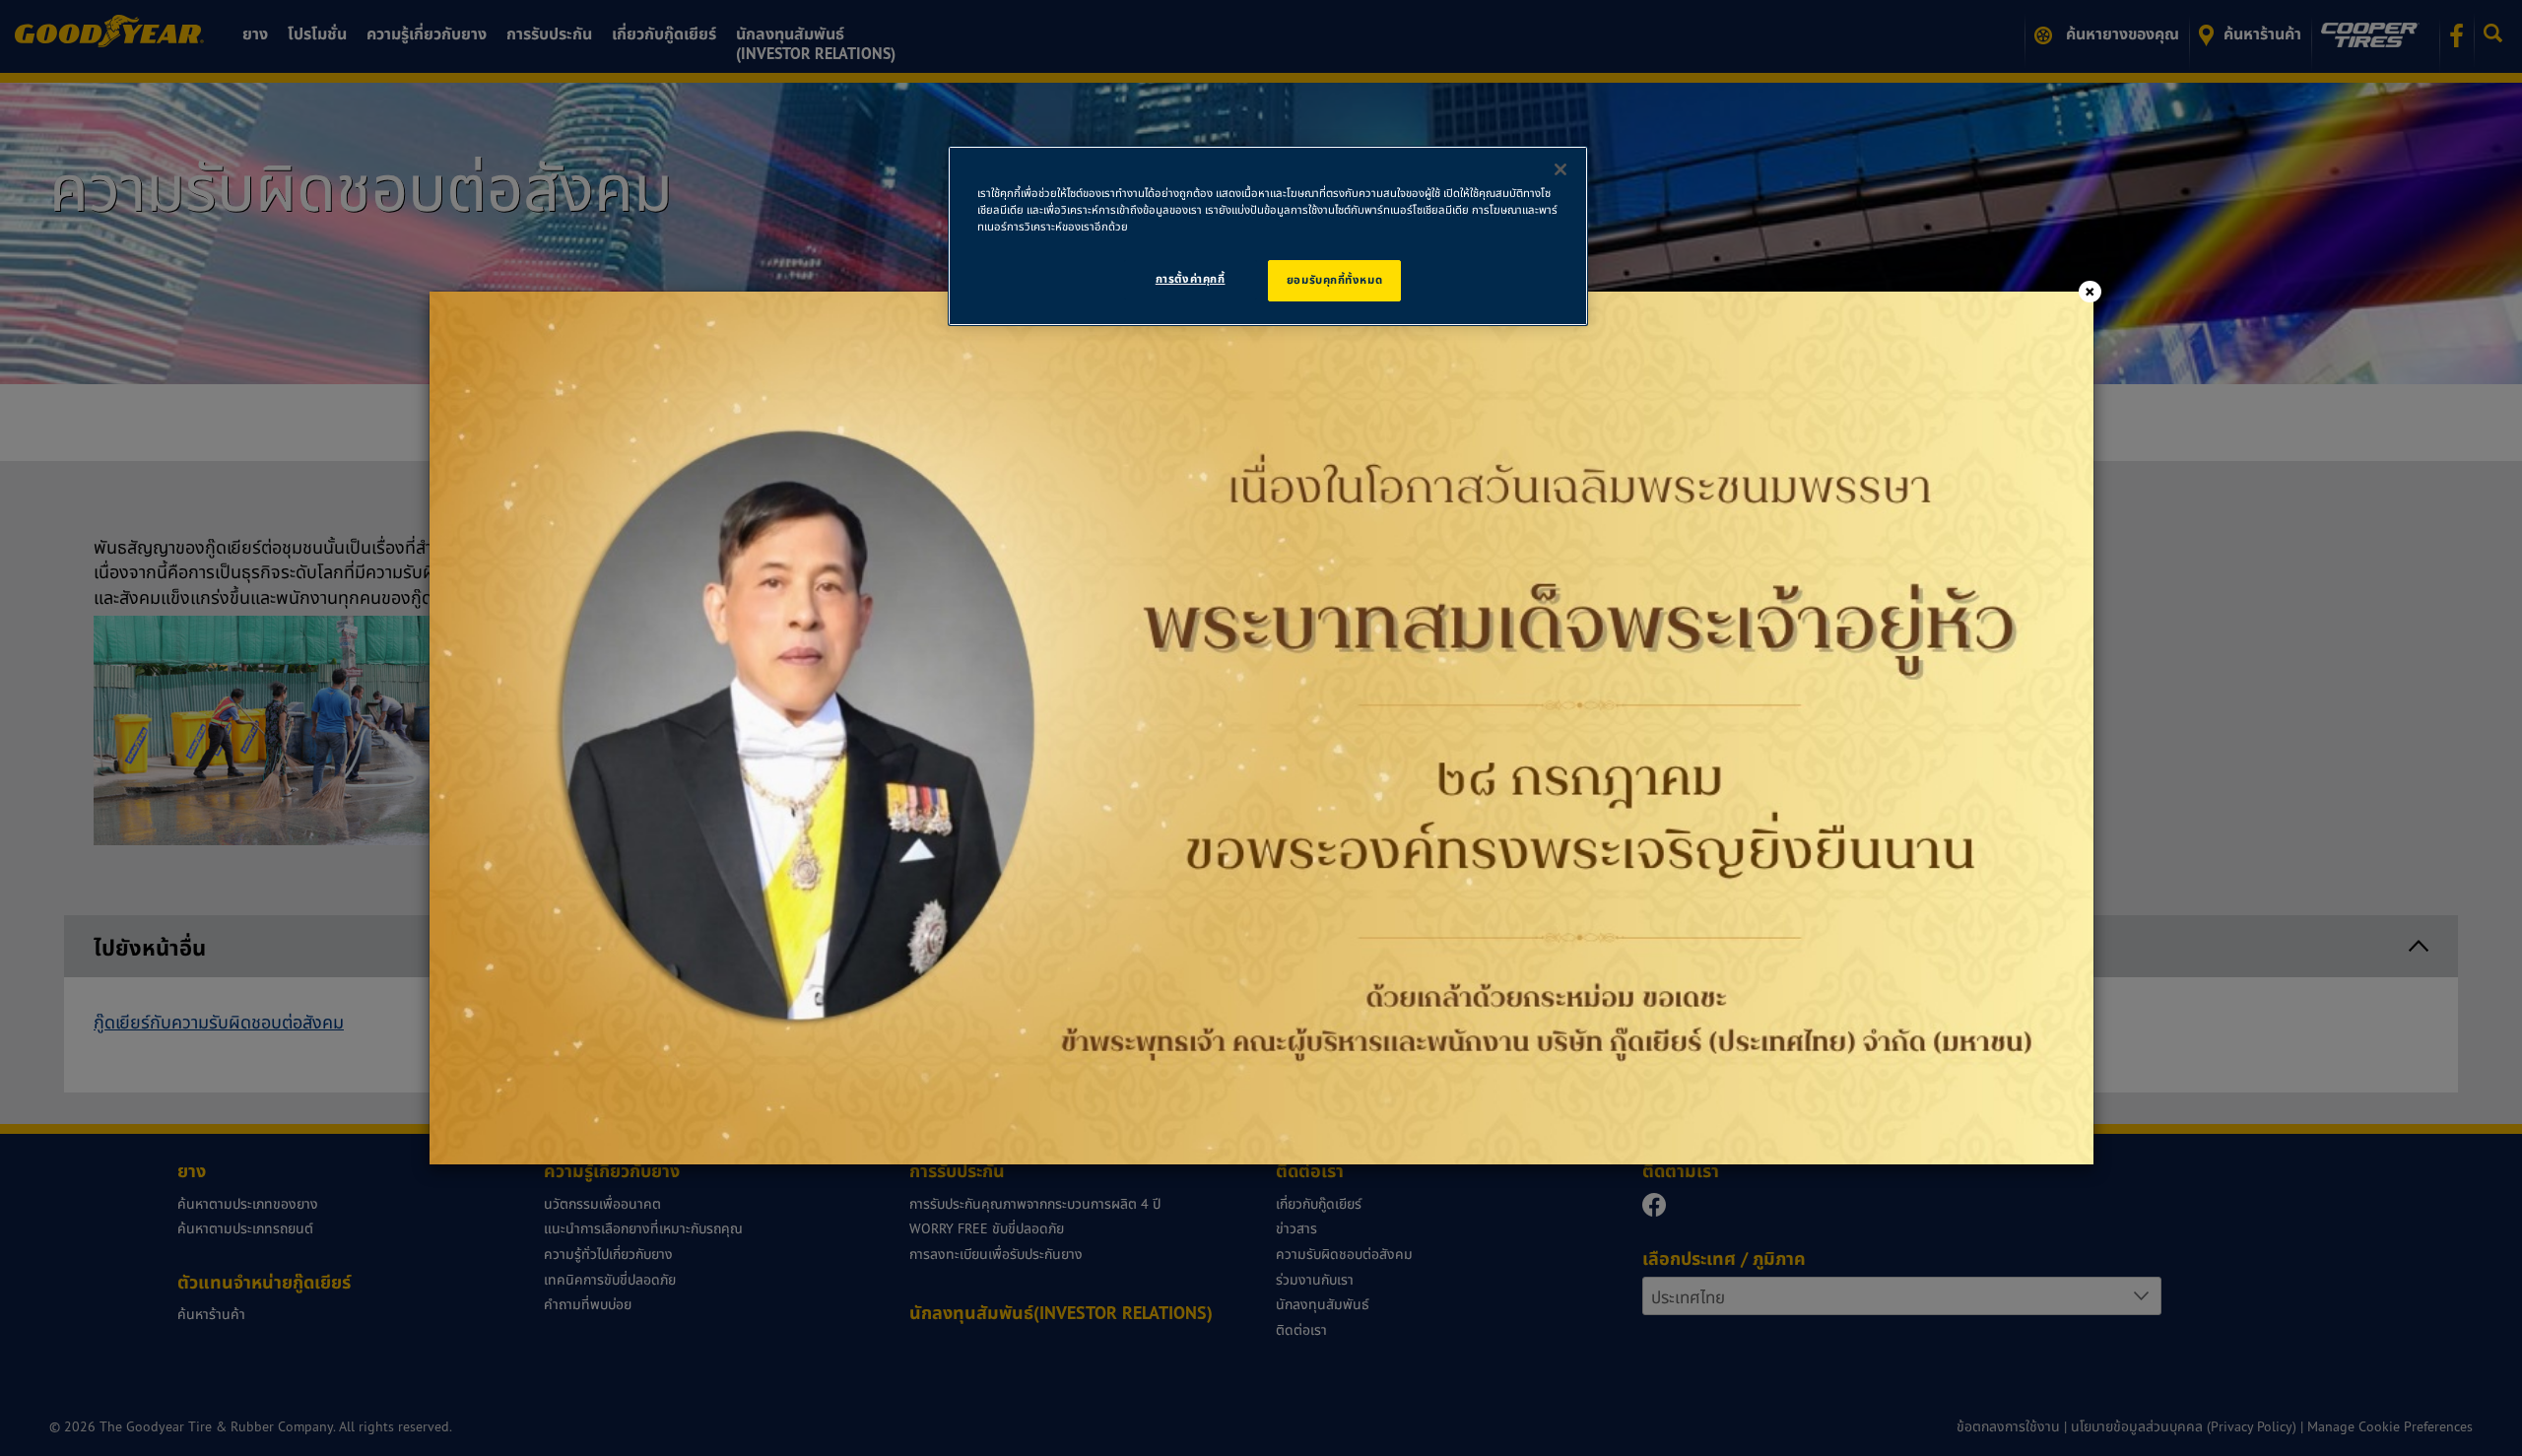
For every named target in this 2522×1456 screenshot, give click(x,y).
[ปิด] (1560, 169)
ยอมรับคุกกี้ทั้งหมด (1334, 280)
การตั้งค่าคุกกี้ (1191, 279)
